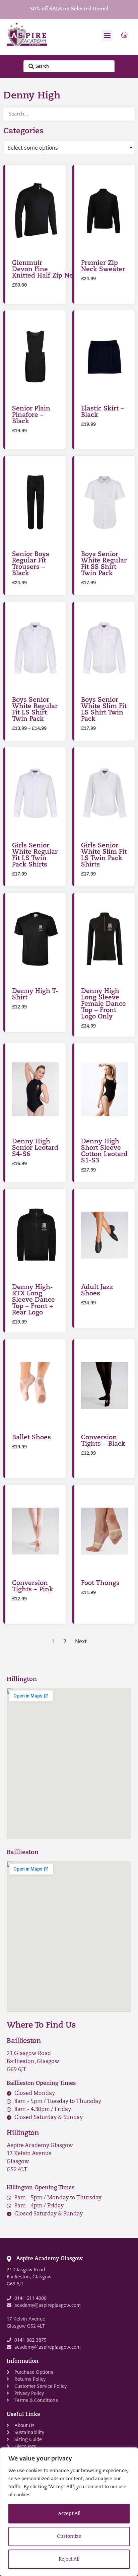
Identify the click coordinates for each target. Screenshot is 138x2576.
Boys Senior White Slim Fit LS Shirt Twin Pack (104, 710)
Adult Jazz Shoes (97, 1291)
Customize (69, 2537)
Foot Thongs (100, 1583)
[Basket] (124, 35)
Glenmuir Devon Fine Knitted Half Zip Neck (46, 270)
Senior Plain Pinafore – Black (31, 415)
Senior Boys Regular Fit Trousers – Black (31, 564)
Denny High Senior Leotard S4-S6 (35, 1148)
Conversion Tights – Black (103, 1441)
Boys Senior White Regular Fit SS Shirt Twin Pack (104, 564)
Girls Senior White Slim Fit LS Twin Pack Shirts (104, 855)
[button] (107, 35)
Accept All (69, 2514)
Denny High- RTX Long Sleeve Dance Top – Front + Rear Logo (33, 1300)
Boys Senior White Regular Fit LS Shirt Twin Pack (35, 710)
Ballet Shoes (31, 1438)
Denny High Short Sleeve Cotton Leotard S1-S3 (104, 1151)
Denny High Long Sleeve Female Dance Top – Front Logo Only (103, 1004)
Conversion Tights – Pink (33, 1587)
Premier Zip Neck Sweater (103, 267)
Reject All (69, 2559)
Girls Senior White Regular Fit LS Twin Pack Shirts (35, 855)
